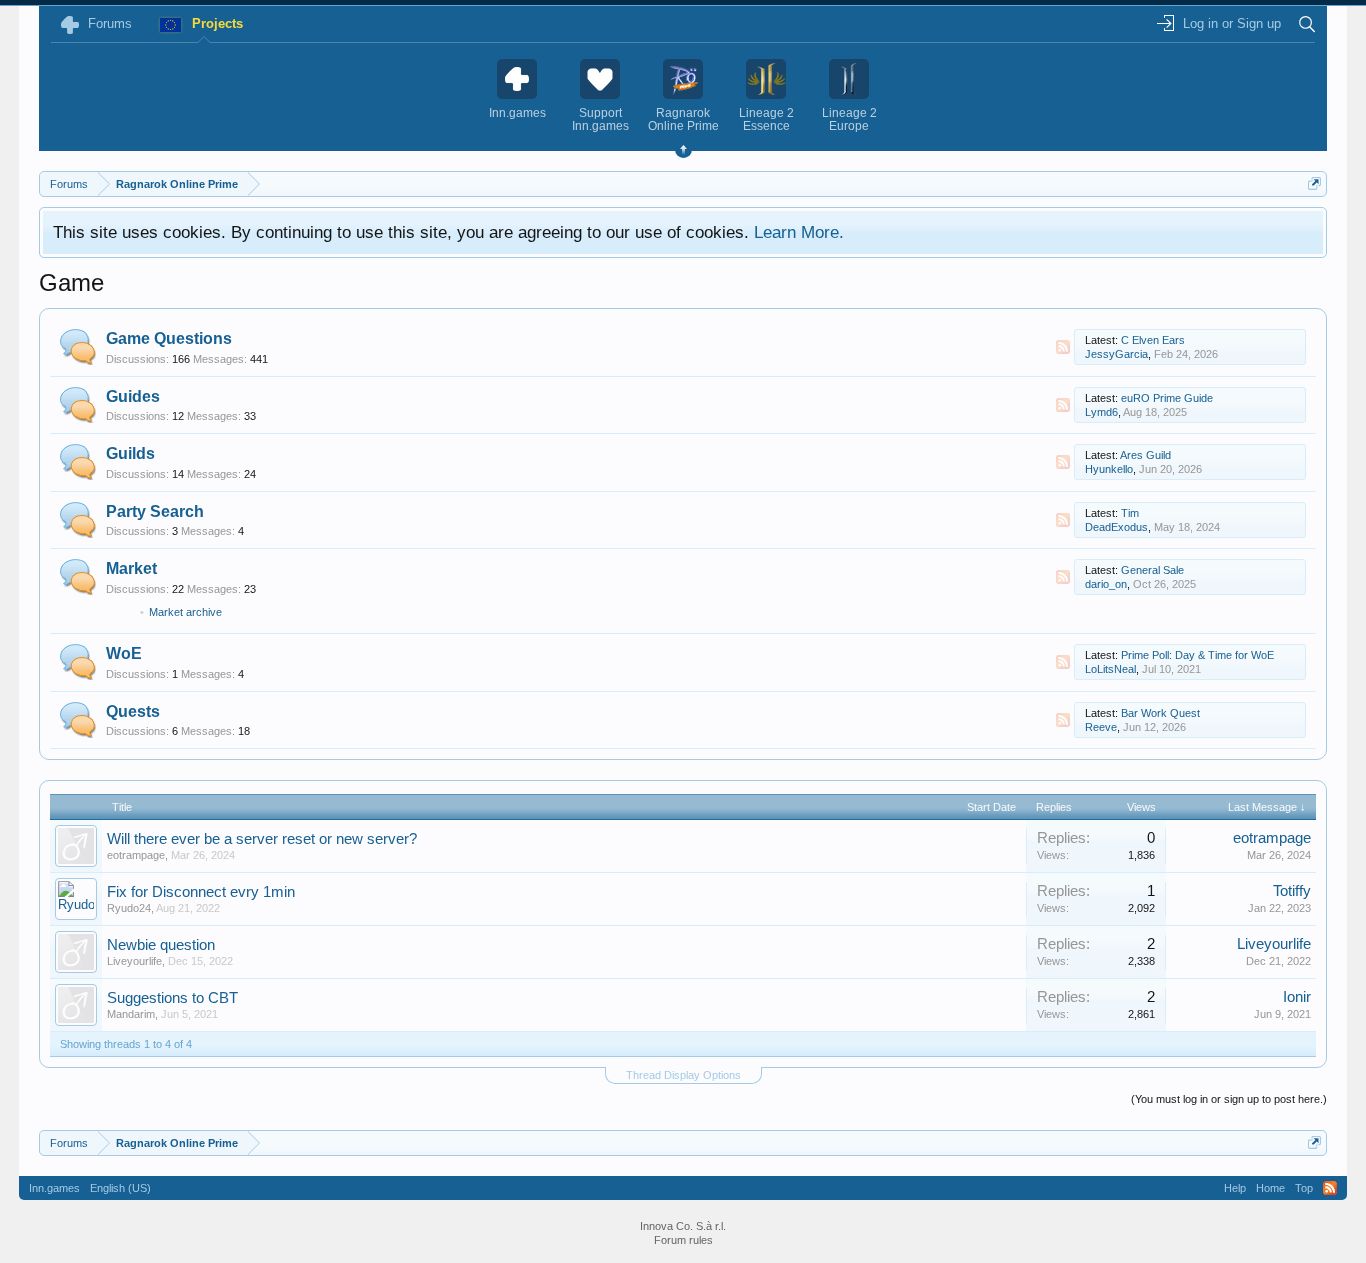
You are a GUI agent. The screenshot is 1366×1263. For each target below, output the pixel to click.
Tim (1130, 513)
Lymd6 (1101, 412)
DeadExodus (1116, 527)
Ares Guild (1145, 455)
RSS (1063, 347)
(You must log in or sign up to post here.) (1229, 1099)
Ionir (1297, 997)
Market (131, 568)
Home (1270, 1188)
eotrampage (136, 855)
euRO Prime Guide (1167, 398)
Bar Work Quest (1160, 713)
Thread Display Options (683, 1075)
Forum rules (683, 1240)
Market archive (185, 612)
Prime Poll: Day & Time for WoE (1197, 655)
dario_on (1106, 584)
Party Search (155, 511)
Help (1235, 1188)
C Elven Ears (1153, 340)
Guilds (130, 453)
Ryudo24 (129, 908)
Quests (133, 711)
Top (1304, 1188)
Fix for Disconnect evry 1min (201, 892)
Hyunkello (1109, 469)
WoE (124, 653)
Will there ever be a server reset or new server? (262, 839)
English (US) (120, 1188)
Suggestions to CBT (172, 998)
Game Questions (169, 338)
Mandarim (131, 1014)
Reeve (1101, 727)
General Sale (1152, 570)
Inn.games (54, 1188)
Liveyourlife (134, 961)
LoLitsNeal (1110, 669)
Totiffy (1292, 891)
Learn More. (799, 232)
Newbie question (161, 945)
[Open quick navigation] (1314, 183)
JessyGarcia (1116, 354)
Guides (133, 396)
